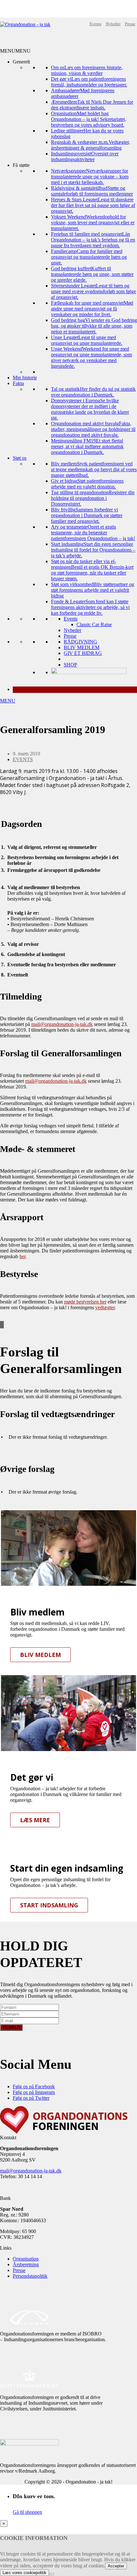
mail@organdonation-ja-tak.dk (62, 1024)
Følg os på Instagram (34, 2092)
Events (95, 24)
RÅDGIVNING (80, 642)
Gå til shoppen (27, 2512)
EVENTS (23, 759)
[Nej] (52, 2574)
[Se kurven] (75, 690)
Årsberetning (26, 2264)
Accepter (116, 2566)
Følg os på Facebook (34, 2086)
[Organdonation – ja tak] (25, 24)
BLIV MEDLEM (82, 647)
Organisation (26, 2259)
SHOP (70, 665)
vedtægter (105, 1307)
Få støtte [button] (21, 165)
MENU (8, 701)
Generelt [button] (21, 62)
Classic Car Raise (94, 624)
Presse (130, 24)
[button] (15, 51)
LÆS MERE (35, 1820)
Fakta (18, 383)
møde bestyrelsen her (85, 1302)
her (22, 1256)
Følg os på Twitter (31, 2098)
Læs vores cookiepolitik (25, 2573)
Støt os (20, 458)
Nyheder (113, 24)
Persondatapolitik (30, 2276)
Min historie (25, 378)
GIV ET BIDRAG (83, 653)
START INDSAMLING (49, 1905)
